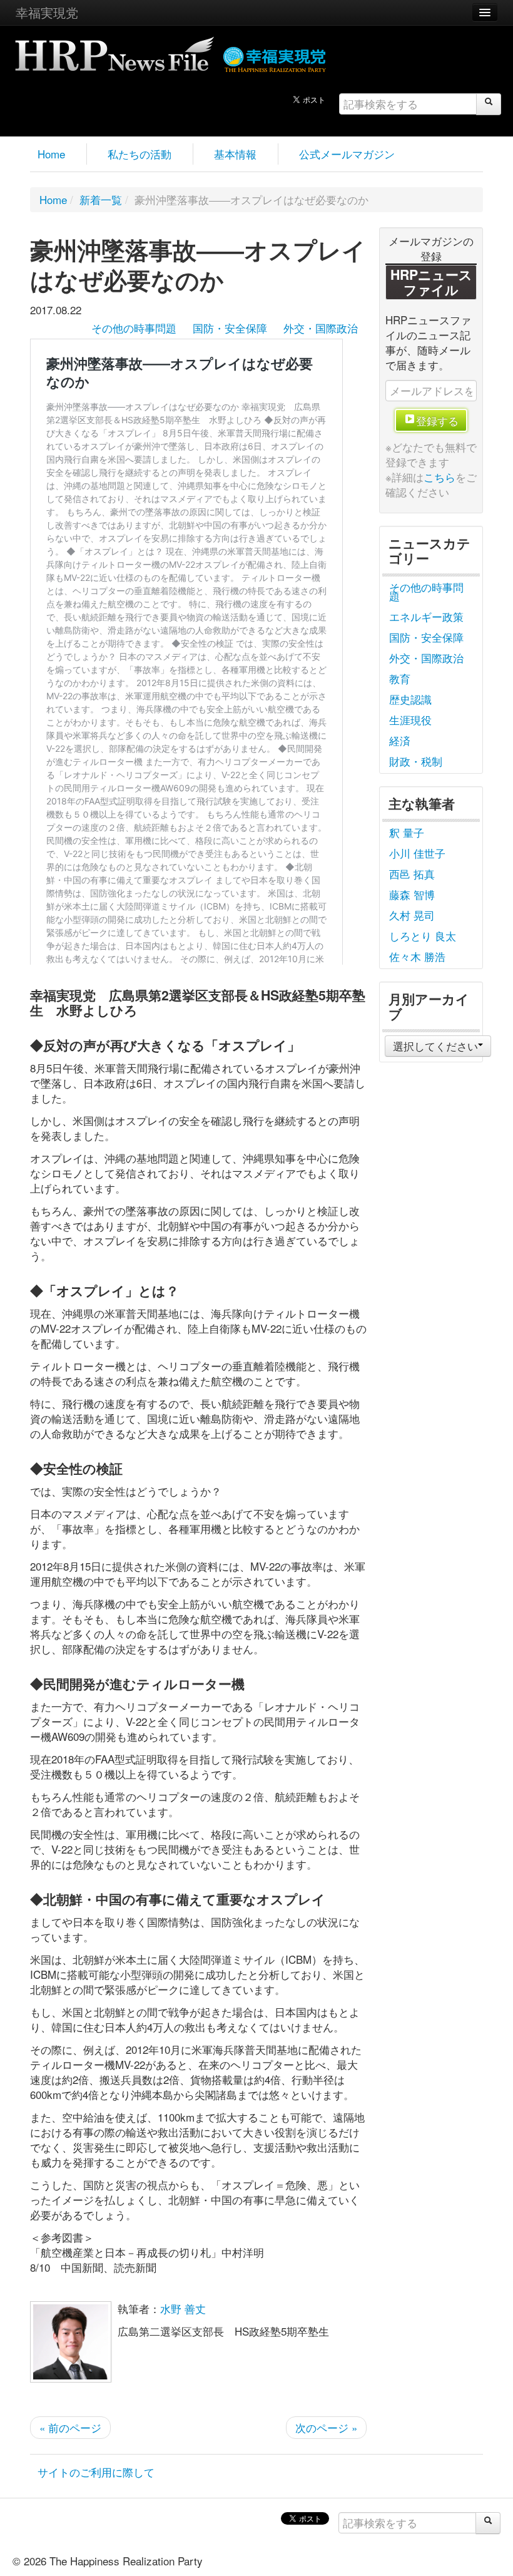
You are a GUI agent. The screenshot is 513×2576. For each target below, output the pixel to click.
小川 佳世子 (417, 853)
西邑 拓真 (412, 874)
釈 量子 (407, 832)
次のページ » (326, 2427)
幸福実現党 (47, 12)
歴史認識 (410, 699)
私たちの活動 (140, 154)
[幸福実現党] (275, 57)
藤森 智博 (412, 894)
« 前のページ (70, 2427)
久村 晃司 (412, 915)
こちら (439, 477)
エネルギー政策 (426, 616)
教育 (400, 678)
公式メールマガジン (347, 154)
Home (51, 154)
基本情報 (235, 154)
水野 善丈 (183, 2308)
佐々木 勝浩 (417, 956)
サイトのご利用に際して (96, 2472)
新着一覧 (101, 199)
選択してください (435, 1046)
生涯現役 (410, 720)
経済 (400, 740)
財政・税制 (416, 761)
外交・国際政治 (321, 328)
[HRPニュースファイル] (114, 50)
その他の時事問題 (134, 328)
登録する (437, 420)
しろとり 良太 (423, 936)
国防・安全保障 (230, 328)
